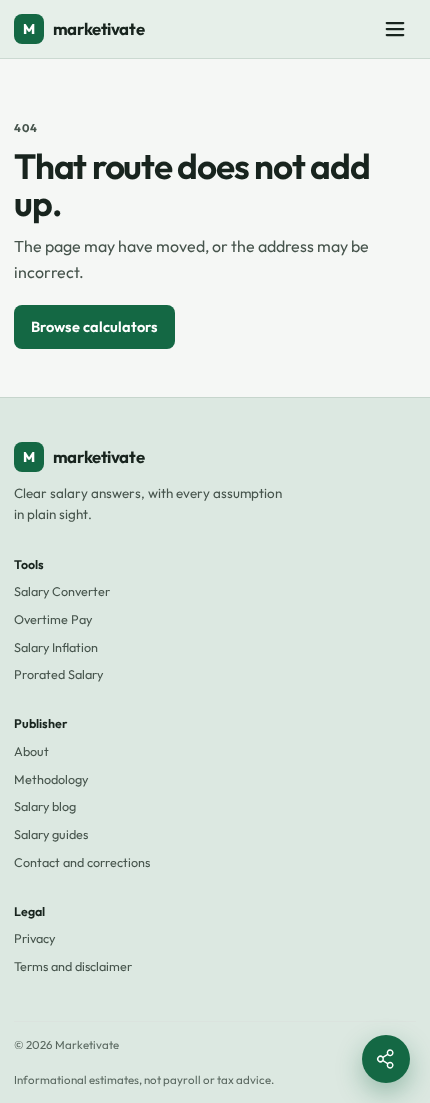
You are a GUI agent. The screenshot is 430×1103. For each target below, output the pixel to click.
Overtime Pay (53, 619)
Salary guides (51, 834)
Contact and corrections (82, 862)
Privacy (34, 938)
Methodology (51, 779)
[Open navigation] (395, 29)
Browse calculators (94, 326)
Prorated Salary (58, 674)
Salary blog (45, 806)
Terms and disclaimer (73, 966)
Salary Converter (62, 591)
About (31, 751)
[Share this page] (386, 1059)
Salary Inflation (56, 647)
